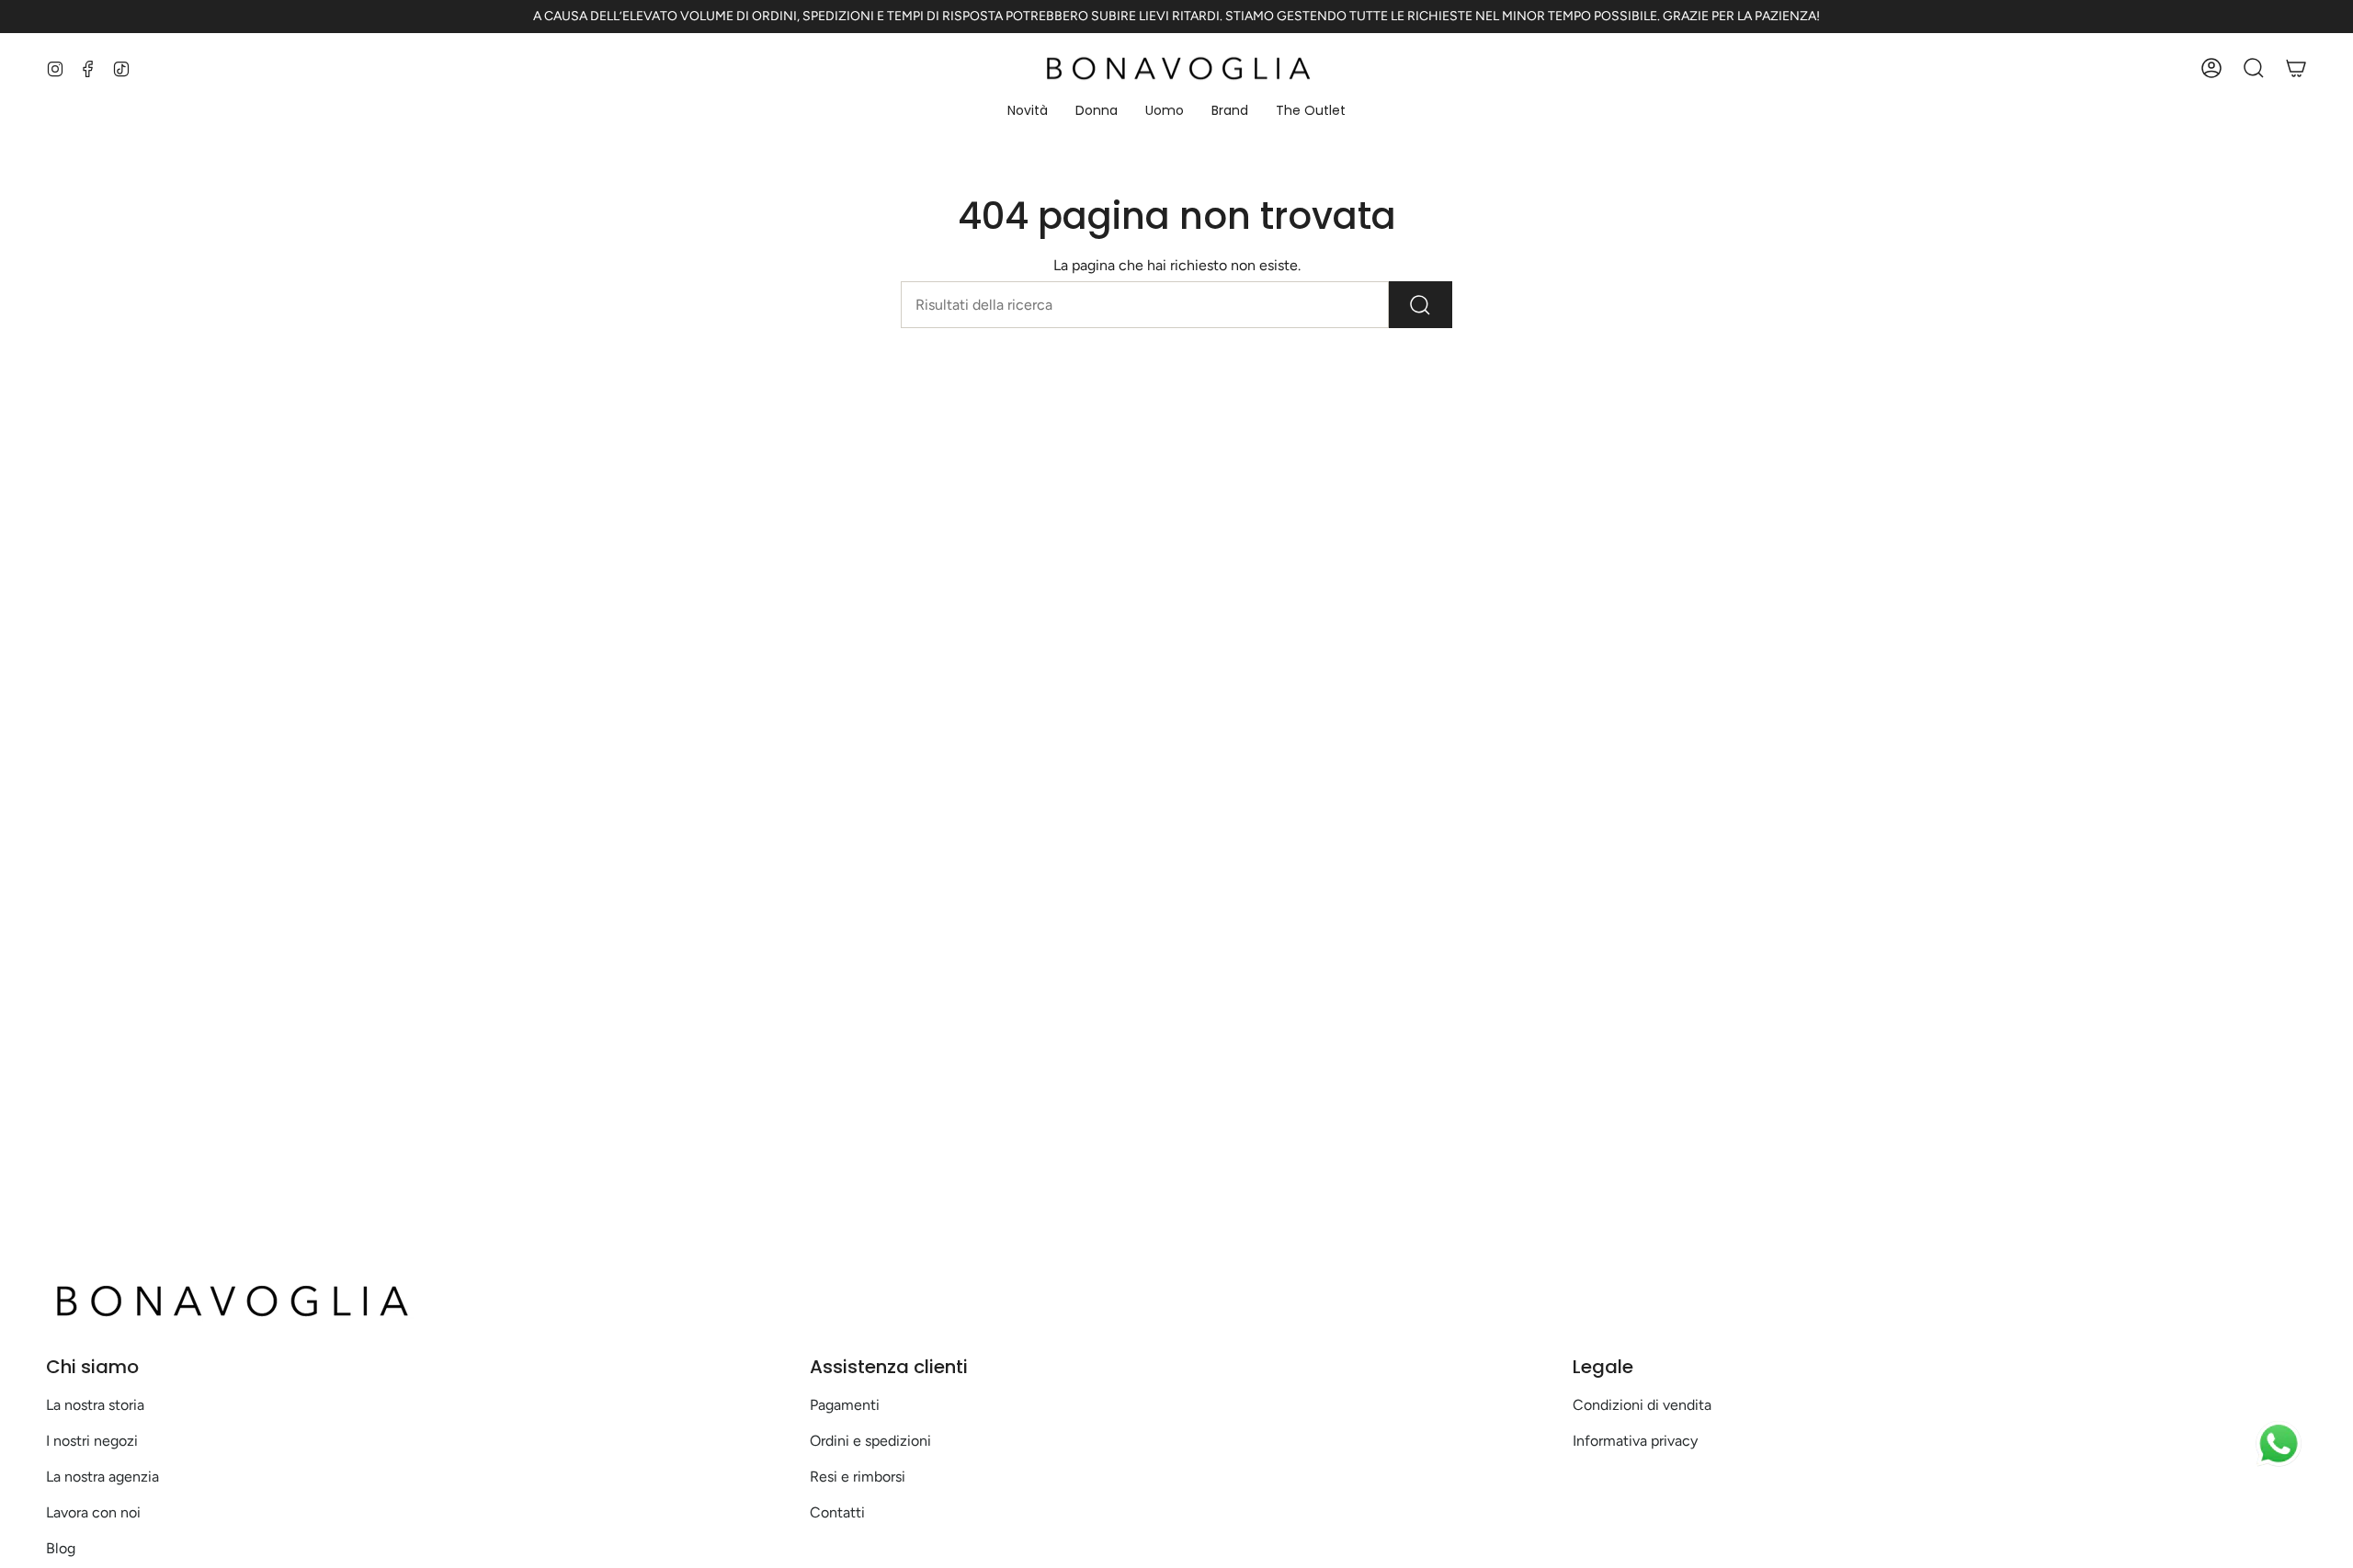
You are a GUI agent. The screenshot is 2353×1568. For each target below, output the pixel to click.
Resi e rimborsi (858, 1477)
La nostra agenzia (102, 1477)
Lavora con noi (93, 1512)
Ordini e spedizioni (870, 1441)
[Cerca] (1421, 305)
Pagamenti (845, 1405)
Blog (61, 1548)
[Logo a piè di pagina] (230, 1301)
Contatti (837, 1512)
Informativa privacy (1635, 1441)
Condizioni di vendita (1642, 1405)
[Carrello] (2296, 68)
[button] (1028, 112)
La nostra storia (95, 1405)
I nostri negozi (92, 1441)
